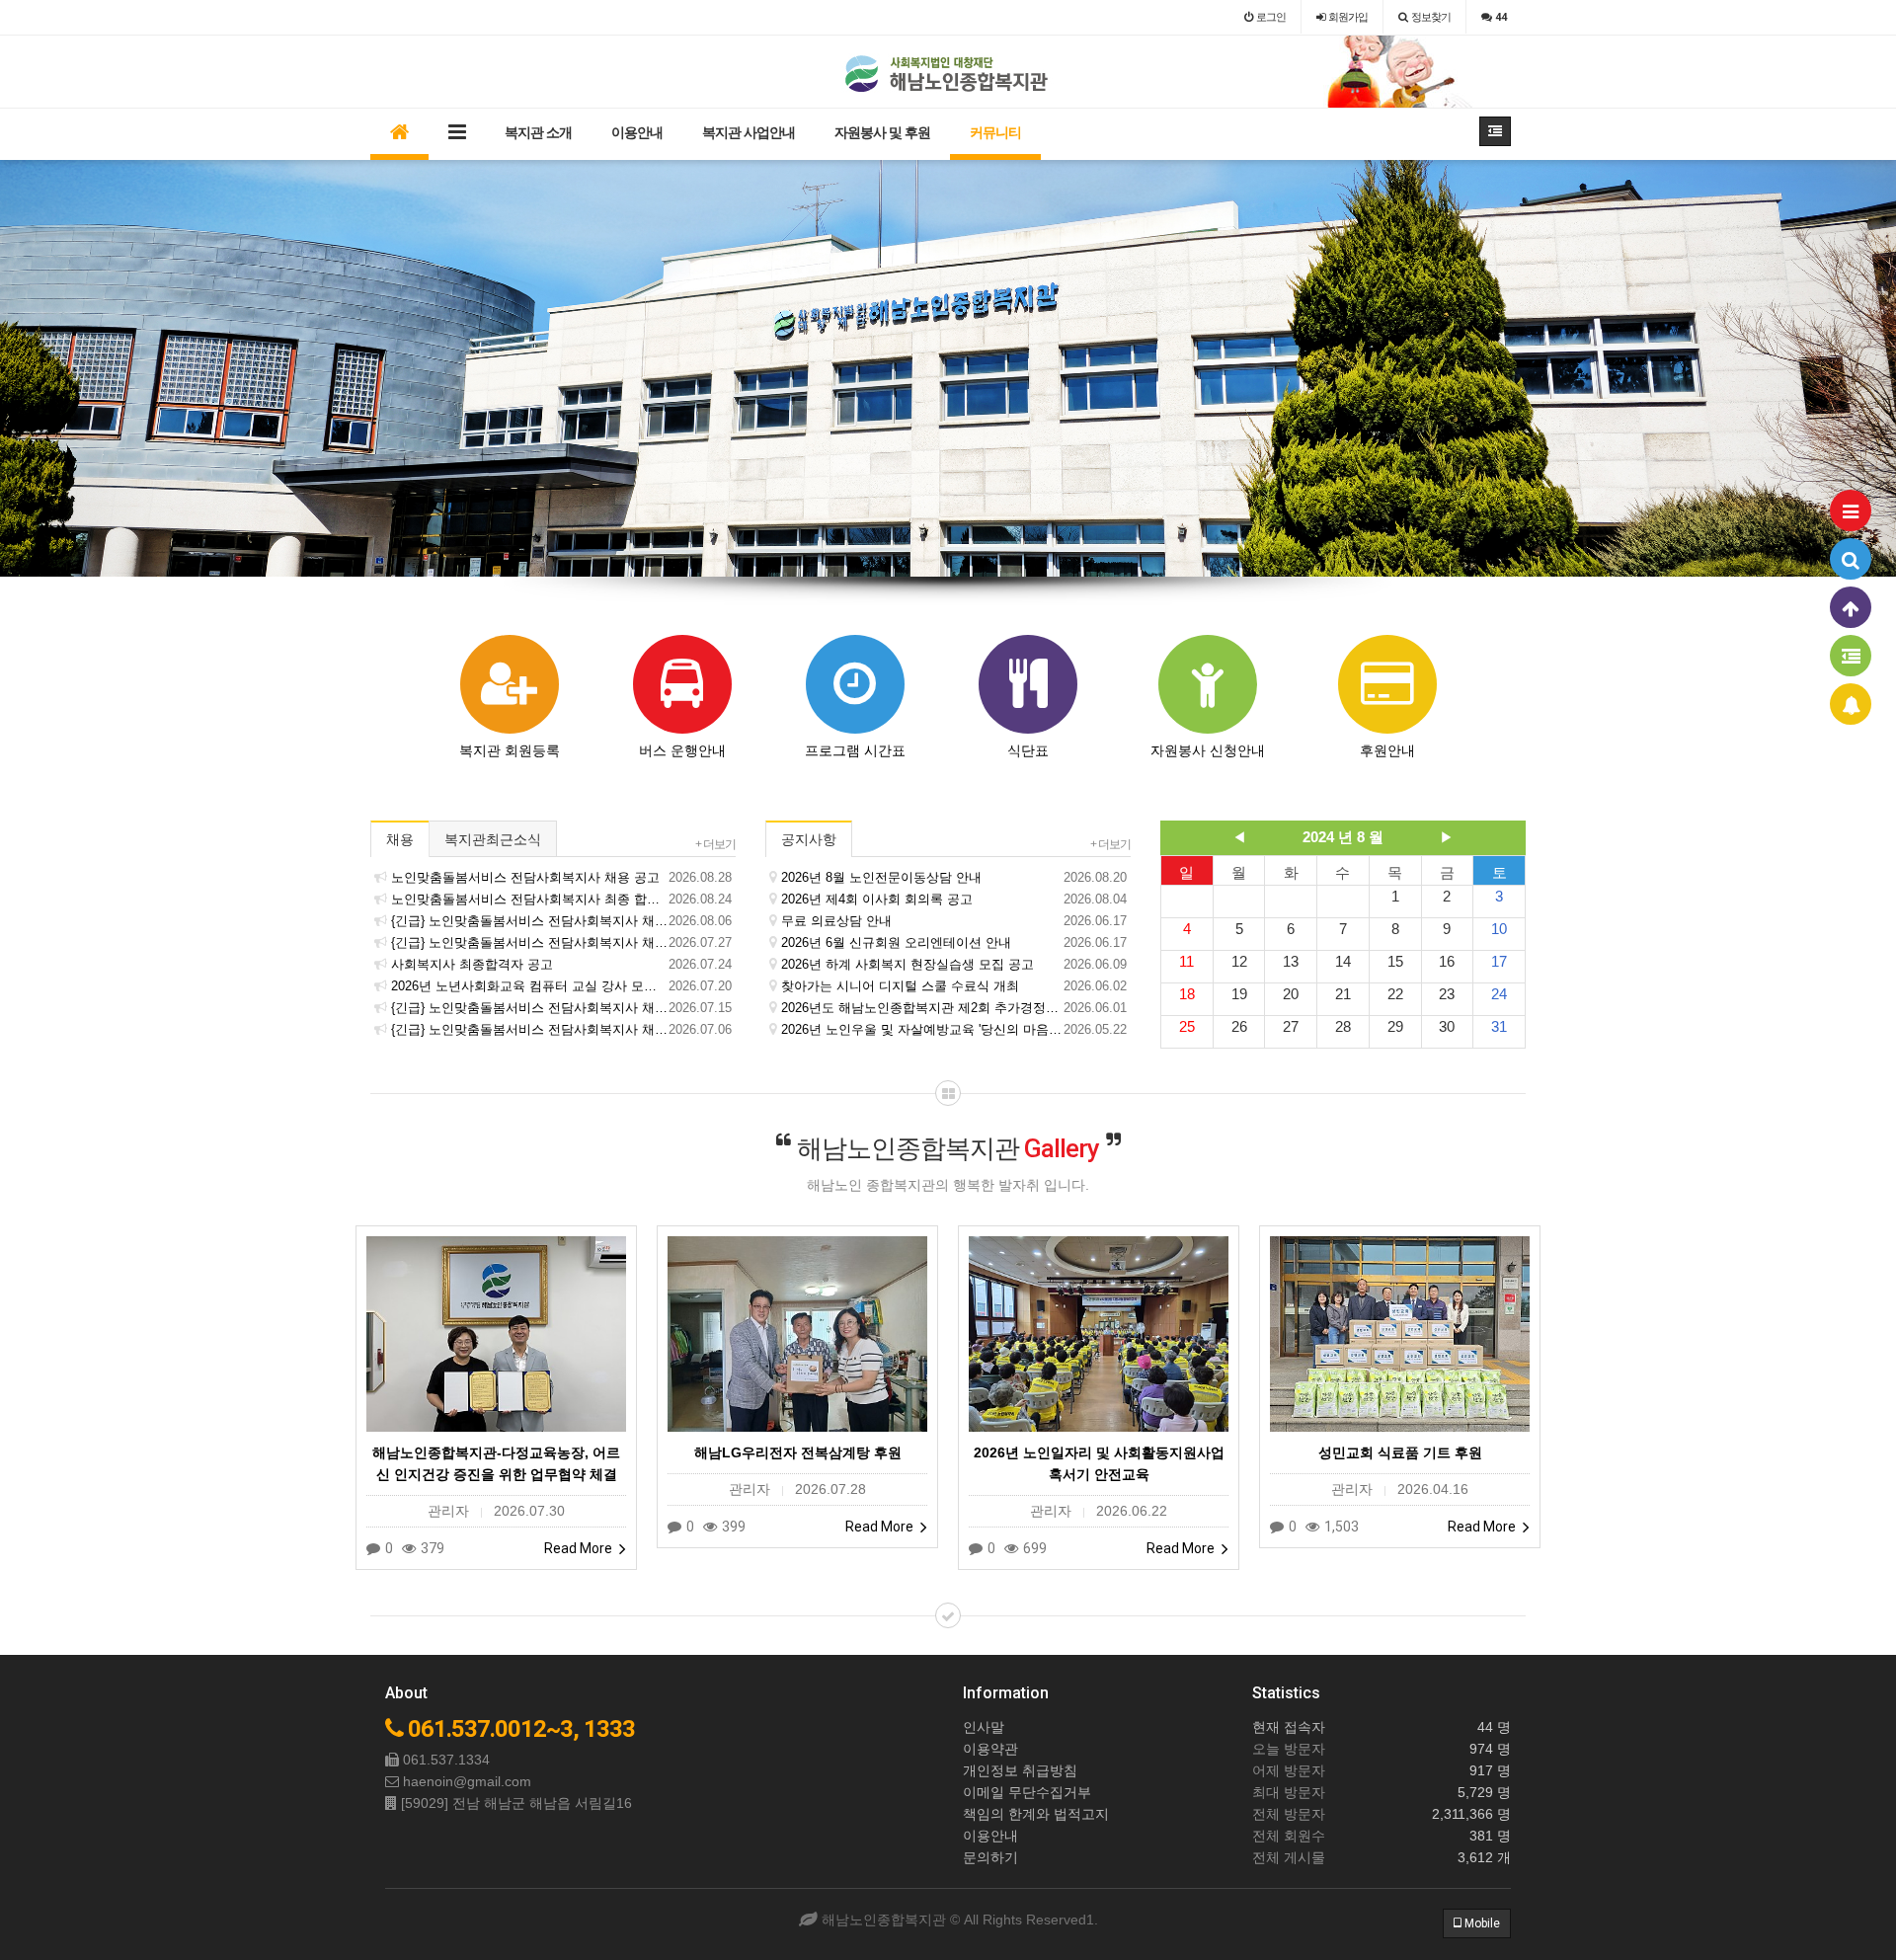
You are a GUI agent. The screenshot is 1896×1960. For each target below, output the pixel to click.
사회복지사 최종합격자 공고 (561, 964)
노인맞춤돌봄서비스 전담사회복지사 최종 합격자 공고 (561, 899)
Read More (580, 1548)
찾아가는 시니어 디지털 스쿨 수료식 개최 (954, 986)
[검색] (1851, 559)
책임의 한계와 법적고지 (1036, 1814)
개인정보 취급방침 (1020, 1770)
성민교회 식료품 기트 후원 (1400, 1452)
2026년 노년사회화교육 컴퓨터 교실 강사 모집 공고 (561, 986)
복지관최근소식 (493, 839)
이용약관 (990, 1749)
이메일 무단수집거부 (1027, 1792)
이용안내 (637, 132)
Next (1881, 368)
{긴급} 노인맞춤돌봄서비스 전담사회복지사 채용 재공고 (561, 921)
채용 (400, 839)
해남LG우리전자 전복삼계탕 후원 (798, 1452)
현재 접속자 (1289, 1727)
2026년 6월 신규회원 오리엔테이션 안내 (954, 942)
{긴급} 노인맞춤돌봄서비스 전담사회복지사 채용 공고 (561, 1008)
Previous (15, 368)
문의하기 (990, 1857)
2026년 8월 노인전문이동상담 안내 (954, 877)
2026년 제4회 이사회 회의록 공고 (954, 899)
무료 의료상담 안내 (954, 921)
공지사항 (809, 839)
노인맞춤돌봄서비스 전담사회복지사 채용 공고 (561, 877)
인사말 (984, 1727)
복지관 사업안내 (749, 132)
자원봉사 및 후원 (882, 132)
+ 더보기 (715, 844)
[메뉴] (1851, 510)
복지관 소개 (538, 132)
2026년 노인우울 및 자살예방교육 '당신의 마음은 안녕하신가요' (954, 1029)
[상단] (1851, 607)
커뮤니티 (995, 132)
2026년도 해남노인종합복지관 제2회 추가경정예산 (954, 1008)
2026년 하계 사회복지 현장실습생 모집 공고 (954, 964)
